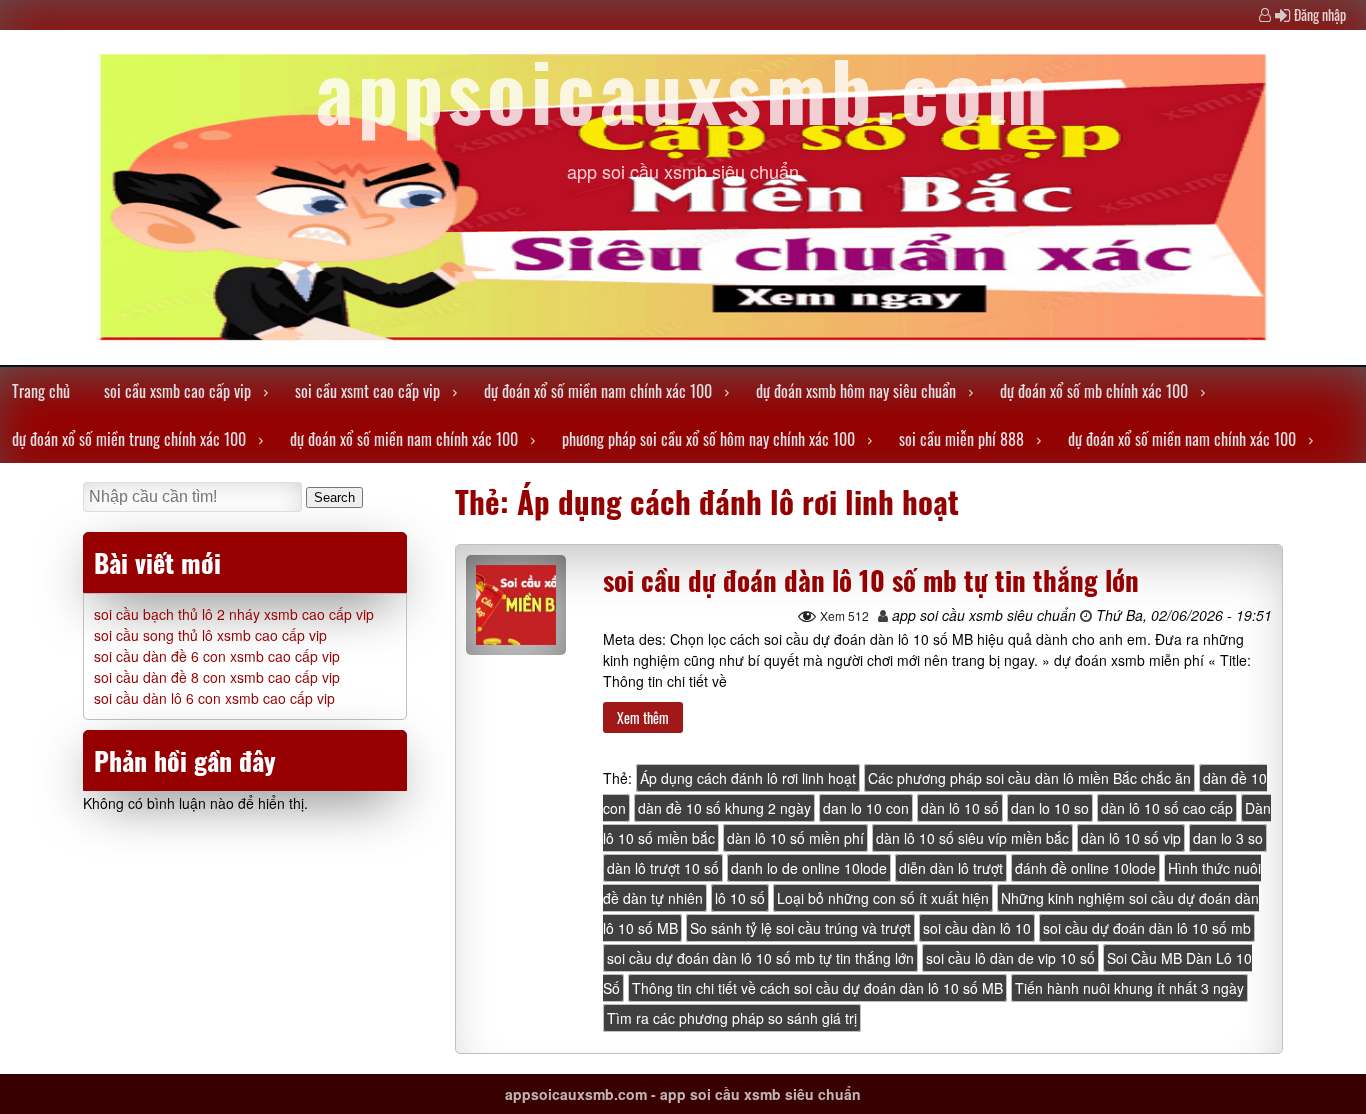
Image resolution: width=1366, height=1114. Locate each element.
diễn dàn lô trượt (951, 868)
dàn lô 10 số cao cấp (1167, 808)
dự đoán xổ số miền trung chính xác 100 (129, 439)
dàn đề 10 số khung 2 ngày (724, 808)
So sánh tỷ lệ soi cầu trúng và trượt (800, 928)
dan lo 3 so (1228, 838)
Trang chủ (41, 391)
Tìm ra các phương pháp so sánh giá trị (732, 1018)
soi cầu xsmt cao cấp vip (367, 391)
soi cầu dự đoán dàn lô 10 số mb (1147, 928)
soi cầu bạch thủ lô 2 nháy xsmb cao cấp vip (234, 614)
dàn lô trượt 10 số (663, 868)
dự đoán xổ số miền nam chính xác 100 (598, 391)
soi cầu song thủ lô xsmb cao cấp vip (210, 635)
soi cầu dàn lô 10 (977, 928)
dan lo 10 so (1050, 808)
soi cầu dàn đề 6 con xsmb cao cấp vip (217, 656)
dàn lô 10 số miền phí (795, 838)
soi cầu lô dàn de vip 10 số (1010, 958)
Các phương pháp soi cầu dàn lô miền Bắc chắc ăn (1029, 778)
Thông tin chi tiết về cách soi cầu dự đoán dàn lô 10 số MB (817, 988)
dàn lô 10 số (960, 808)
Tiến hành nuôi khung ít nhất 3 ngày (1129, 988)
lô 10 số (740, 898)
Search (334, 497)
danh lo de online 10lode (809, 868)
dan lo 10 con (866, 808)
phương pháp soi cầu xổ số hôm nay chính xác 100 (708, 439)
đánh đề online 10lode (1085, 868)
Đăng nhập (1320, 14)
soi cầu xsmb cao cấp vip (177, 391)
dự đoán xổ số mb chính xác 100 (1094, 391)
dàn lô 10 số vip (1131, 838)
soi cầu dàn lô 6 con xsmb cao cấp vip (214, 698)
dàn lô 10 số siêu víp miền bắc (972, 838)
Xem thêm (643, 717)
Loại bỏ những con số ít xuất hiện (883, 898)
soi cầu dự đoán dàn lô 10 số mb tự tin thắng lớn (871, 580)
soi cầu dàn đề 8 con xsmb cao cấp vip (217, 677)
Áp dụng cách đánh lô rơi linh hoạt (748, 778)
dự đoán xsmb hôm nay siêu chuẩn (856, 391)
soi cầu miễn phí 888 (961, 439)
